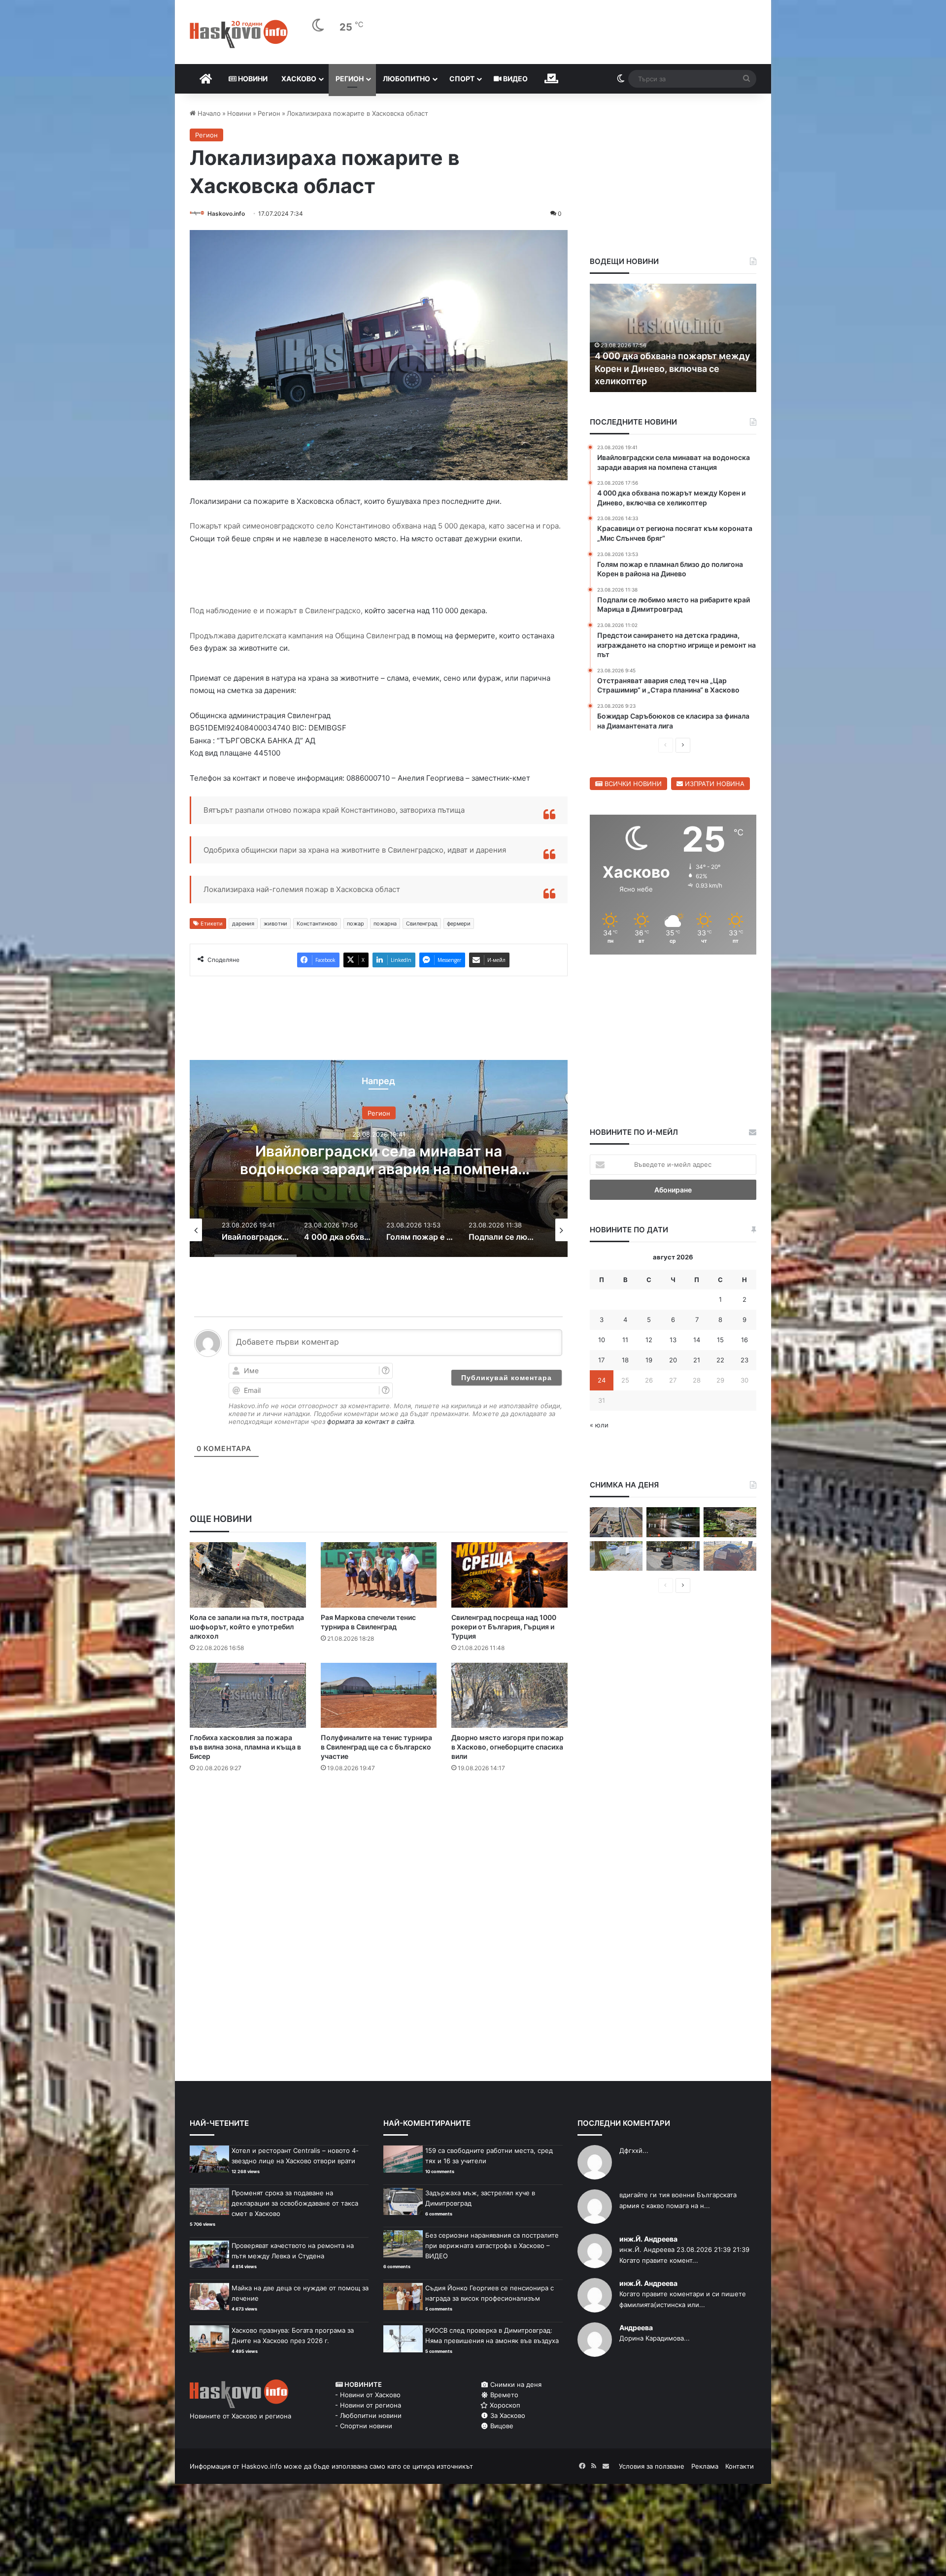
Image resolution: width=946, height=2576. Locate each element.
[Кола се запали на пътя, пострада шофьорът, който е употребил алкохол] (248, 1575)
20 (673, 1360)
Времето (503, 2395)
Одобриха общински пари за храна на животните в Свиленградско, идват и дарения (355, 850)
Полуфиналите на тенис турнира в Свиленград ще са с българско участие (376, 1747)
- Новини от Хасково (368, 2395)
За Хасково (507, 2415)
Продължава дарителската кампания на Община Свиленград (300, 636)
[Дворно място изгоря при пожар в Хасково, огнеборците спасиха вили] (509, 1696)
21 (697, 1360)
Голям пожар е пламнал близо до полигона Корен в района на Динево (379, 1159)
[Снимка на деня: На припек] (730, 1522)
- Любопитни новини (368, 2415)
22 (720, 1360)
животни (275, 924)
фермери (459, 924)
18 (625, 1360)
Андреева (636, 2328)
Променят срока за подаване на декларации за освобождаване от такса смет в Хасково (295, 2203)
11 (625, 1340)
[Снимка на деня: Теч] (673, 1522)
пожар (355, 924)
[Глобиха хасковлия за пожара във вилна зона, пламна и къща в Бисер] (248, 1696)
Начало (208, 113)
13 (673, 1340)
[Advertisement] (378, 1820)
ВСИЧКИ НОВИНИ (632, 784)
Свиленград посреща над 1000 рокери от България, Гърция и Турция (504, 1627)
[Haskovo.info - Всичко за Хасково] (239, 34)
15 (720, 1340)
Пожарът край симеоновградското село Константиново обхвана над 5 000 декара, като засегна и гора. (375, 526)
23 (744, 1360)
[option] (379, 1158)
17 (601, 1360)
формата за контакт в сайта (371, 1421)
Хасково (299, 79)
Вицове (501, 2426)
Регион (350, 79)
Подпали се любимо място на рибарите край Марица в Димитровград (660, 368)
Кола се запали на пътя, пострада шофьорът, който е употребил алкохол (247, 1627)
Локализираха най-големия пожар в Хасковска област (302, 889)
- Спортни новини (364, 2426)
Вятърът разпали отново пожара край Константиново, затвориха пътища (334, 810)
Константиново (317, 924)
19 (649, 1360)
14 (697, 1340)
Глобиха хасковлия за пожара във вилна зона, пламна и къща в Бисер (245, 1747)
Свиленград (422, 924)
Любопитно (406, 79)
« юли (599, 1425)
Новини (252, 79)
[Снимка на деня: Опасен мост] (616, 1522)
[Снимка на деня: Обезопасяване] (673, 1556)
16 (744, 1340)
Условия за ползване (652, 2466)
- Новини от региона (368, 2405)
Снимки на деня (515, 2384)
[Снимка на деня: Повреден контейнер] (616, 1556)
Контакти (740, 2466)
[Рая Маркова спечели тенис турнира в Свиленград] (379, 1575)
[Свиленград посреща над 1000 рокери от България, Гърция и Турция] (509, 1575)
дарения (243, 924)
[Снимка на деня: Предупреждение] (730, 1556)
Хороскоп (504, 2405)
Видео (515, 79)
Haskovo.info (226, 214)
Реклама (705, 2466)
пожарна (385, 924)
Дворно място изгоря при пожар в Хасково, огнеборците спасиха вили (507, 1747)
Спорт (462, 79)
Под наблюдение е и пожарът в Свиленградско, (276, 611)
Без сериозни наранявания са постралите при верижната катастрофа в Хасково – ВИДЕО (492, 2246)
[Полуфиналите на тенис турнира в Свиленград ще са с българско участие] (379, 1696)
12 (649, 1340)
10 (602, 1340)
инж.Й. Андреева (648, 2239)
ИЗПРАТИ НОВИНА (714, 784)
